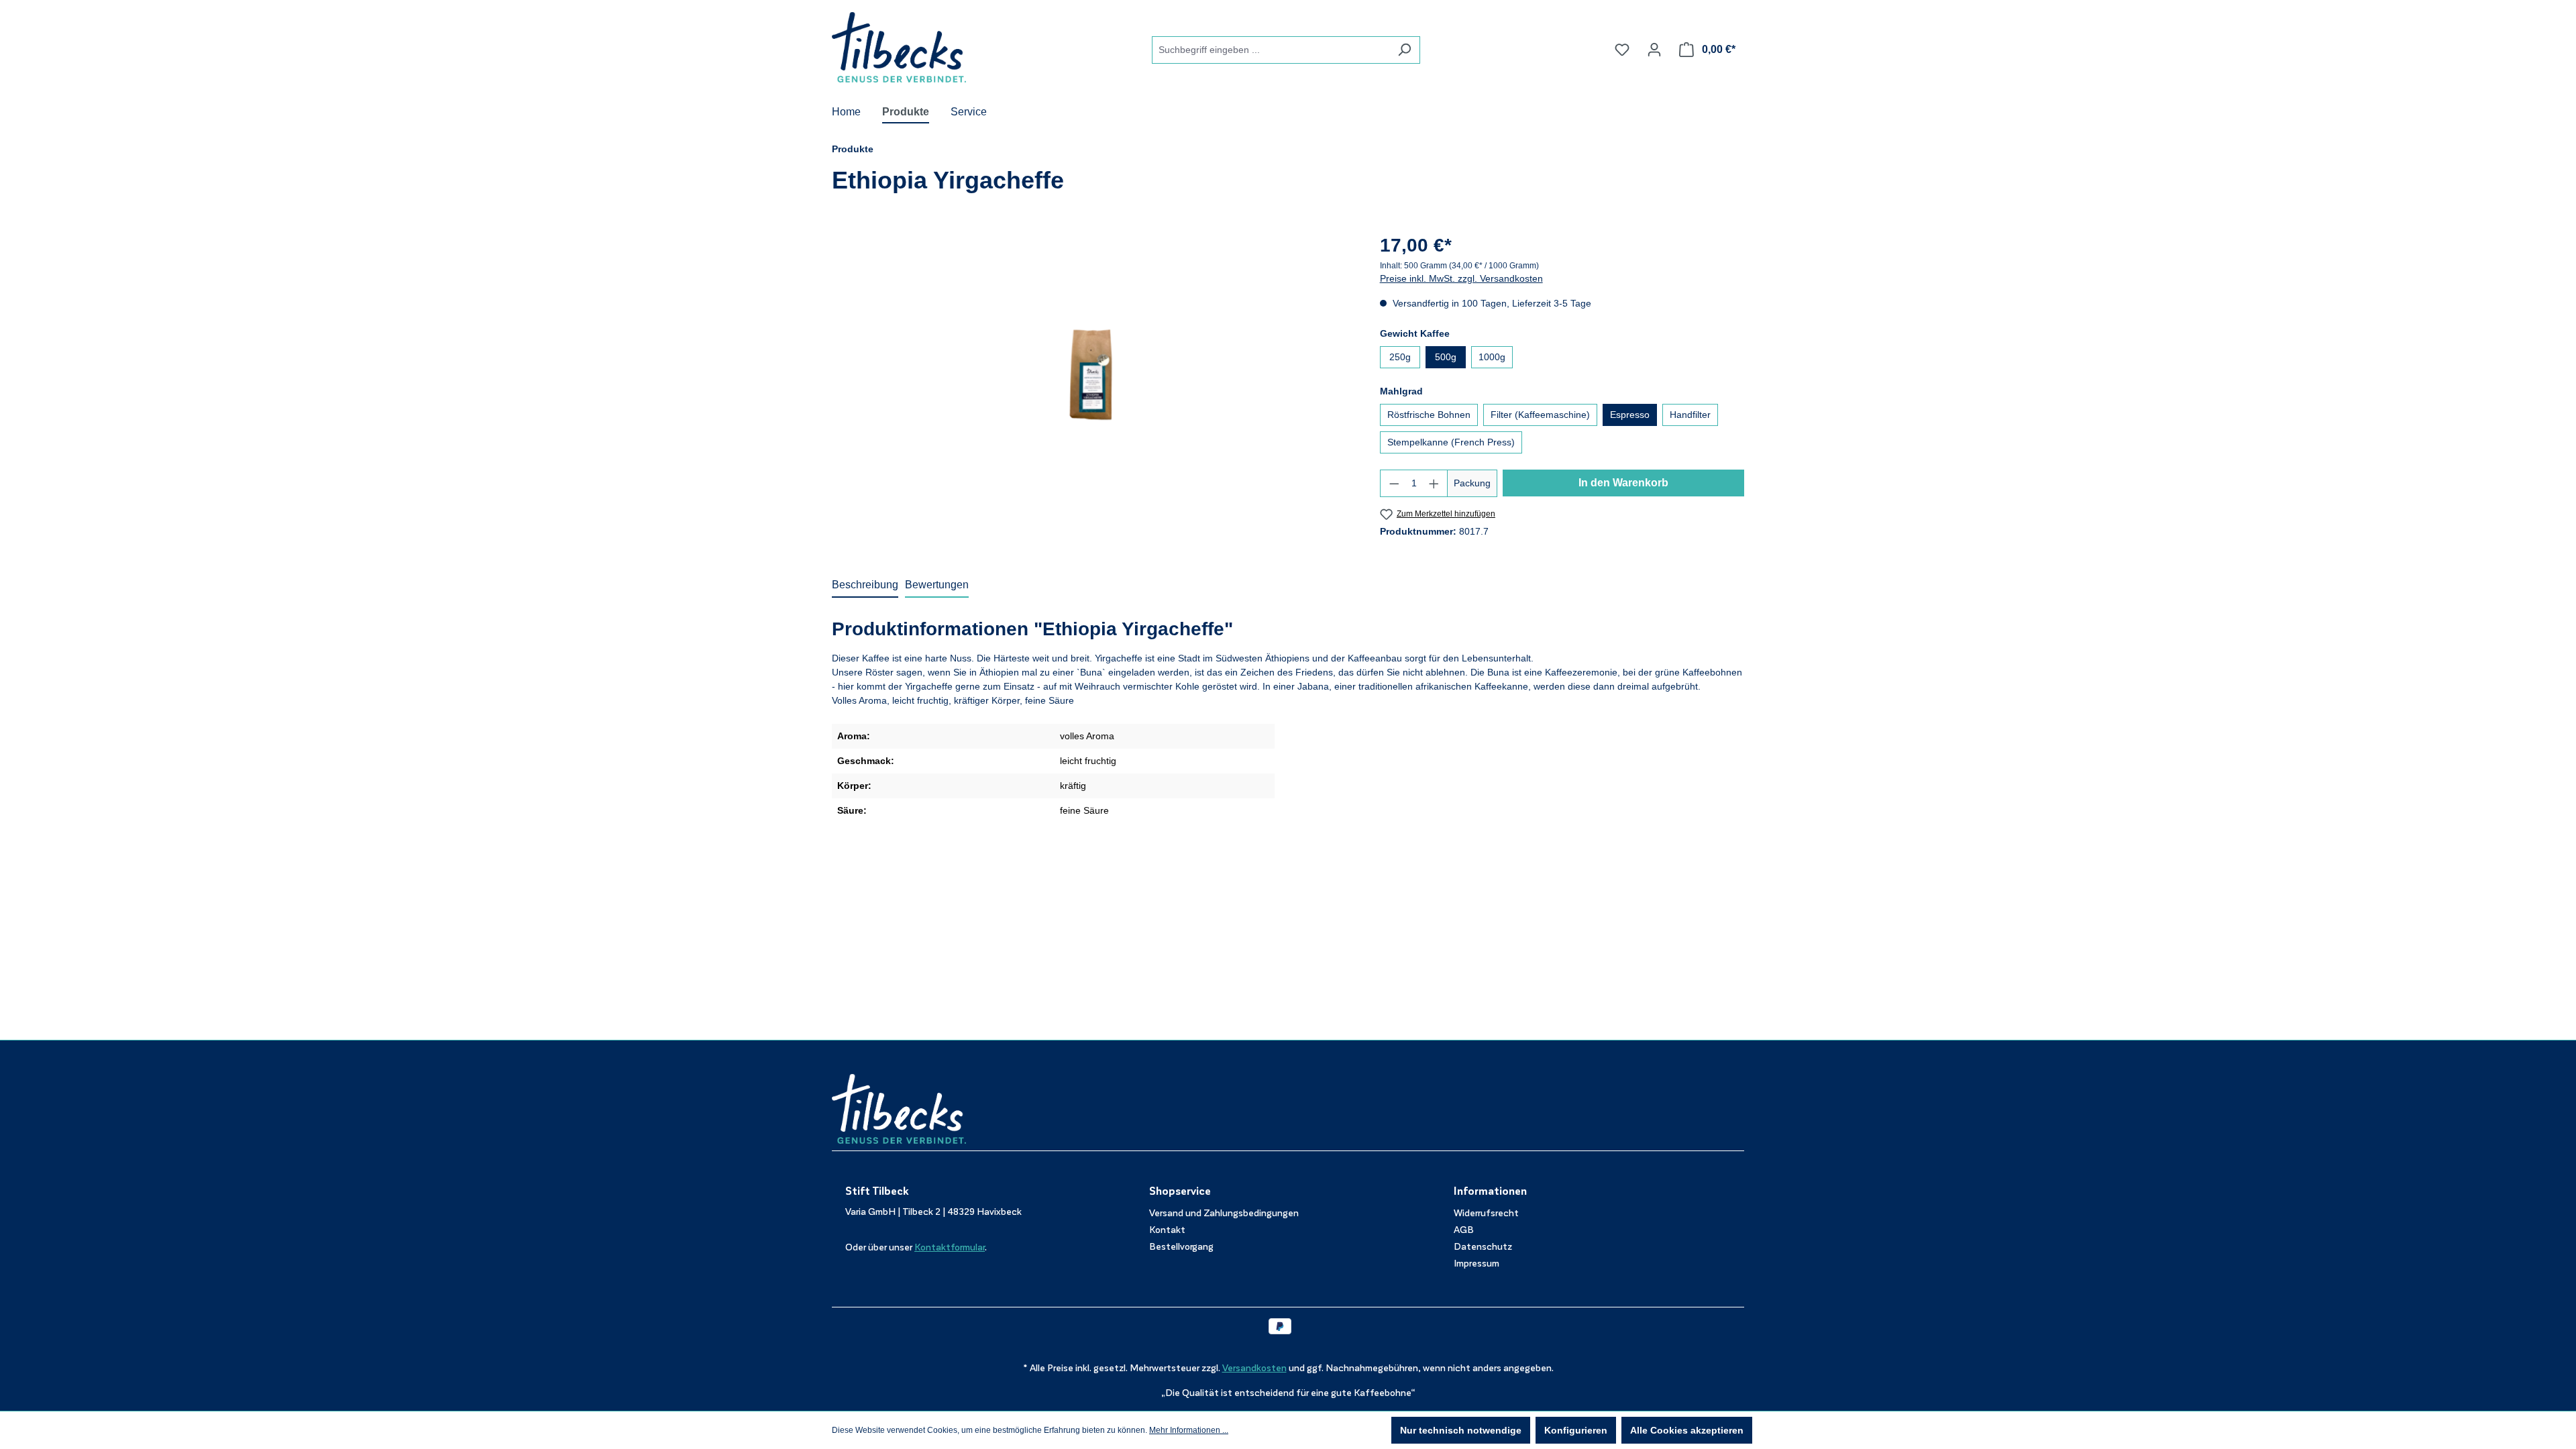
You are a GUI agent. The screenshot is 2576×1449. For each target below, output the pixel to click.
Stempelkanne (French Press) (1451, 442)
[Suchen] (1404, 50)
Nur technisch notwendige (1461, 1430)
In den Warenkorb (1623, 483)
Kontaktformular (950, 1247)
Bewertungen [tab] (937, 585)
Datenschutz (1483, 1247)
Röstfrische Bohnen (1429, 415)
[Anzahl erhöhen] (1434, 483)
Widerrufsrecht (1486, 1213)
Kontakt (1167, 1230)
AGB (1464, 1230)
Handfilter (1690, 415)
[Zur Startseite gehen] (899, 47)
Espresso (1630, 415)
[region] (1092, 376)
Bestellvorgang (1181, 1247)
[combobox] (1271, 50)
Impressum (1477, 1264)
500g (1446, 357)
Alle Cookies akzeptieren (1687, 1430)
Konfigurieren (1576, 1430)
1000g (1492, 357)
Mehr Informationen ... (1189, 1430)
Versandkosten (1254, 1368)
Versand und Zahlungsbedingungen (1224, 1213)
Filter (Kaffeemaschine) (1540, 415)
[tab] (865, 586)
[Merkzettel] (1622, 50)
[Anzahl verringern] (1394, 483)
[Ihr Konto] (1654, 50)
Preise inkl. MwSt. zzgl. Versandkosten (1461, 278)
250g (1400, 357)
